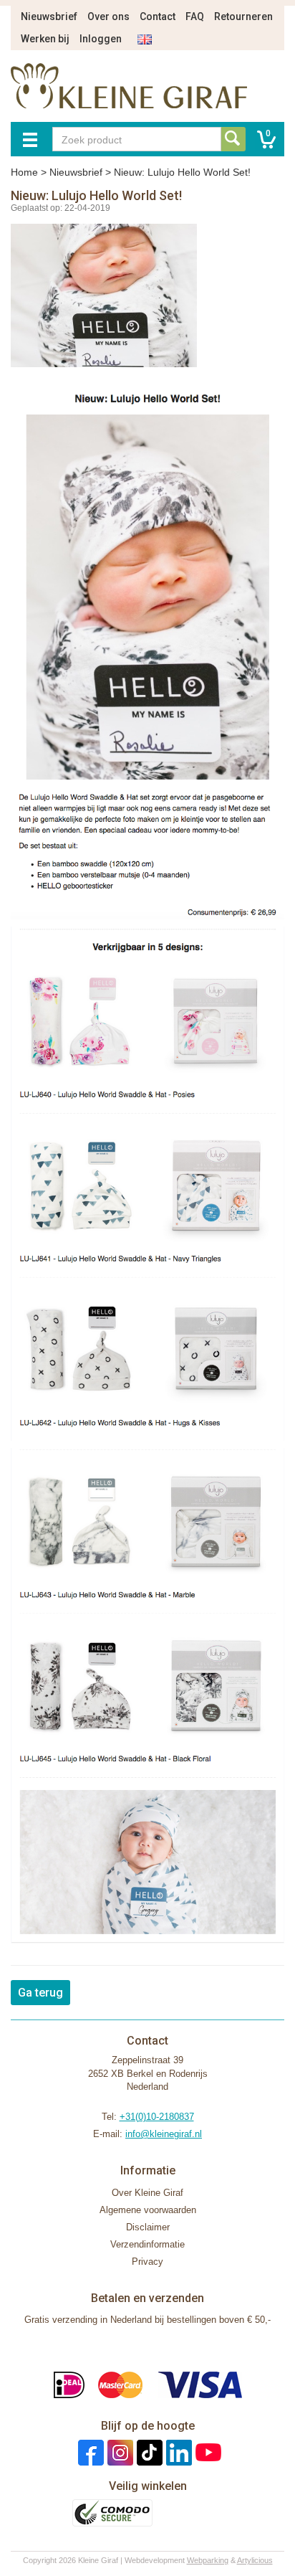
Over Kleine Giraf (147, 2193)
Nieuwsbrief (49, 16)
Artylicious (255, 2560)
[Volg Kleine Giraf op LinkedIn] (177, 2452)
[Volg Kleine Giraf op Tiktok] (148, 2452)
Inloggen (101, 39)
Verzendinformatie (147, 2244)
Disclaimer (148, 2227)
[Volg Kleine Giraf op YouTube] (207, 2452)
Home (24, 172)
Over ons (108, 16)
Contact (158, 16)
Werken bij (45, 39)
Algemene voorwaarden (148, 2210)
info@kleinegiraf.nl (164, 2134)
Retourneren (243, 16)
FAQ (195, 16)
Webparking (208, 2560)
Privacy (147, 2262)
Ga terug (40, 1993)
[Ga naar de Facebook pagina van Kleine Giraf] (89, 2452)
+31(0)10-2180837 (157, 2117)
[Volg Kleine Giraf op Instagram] (119, 2452)
